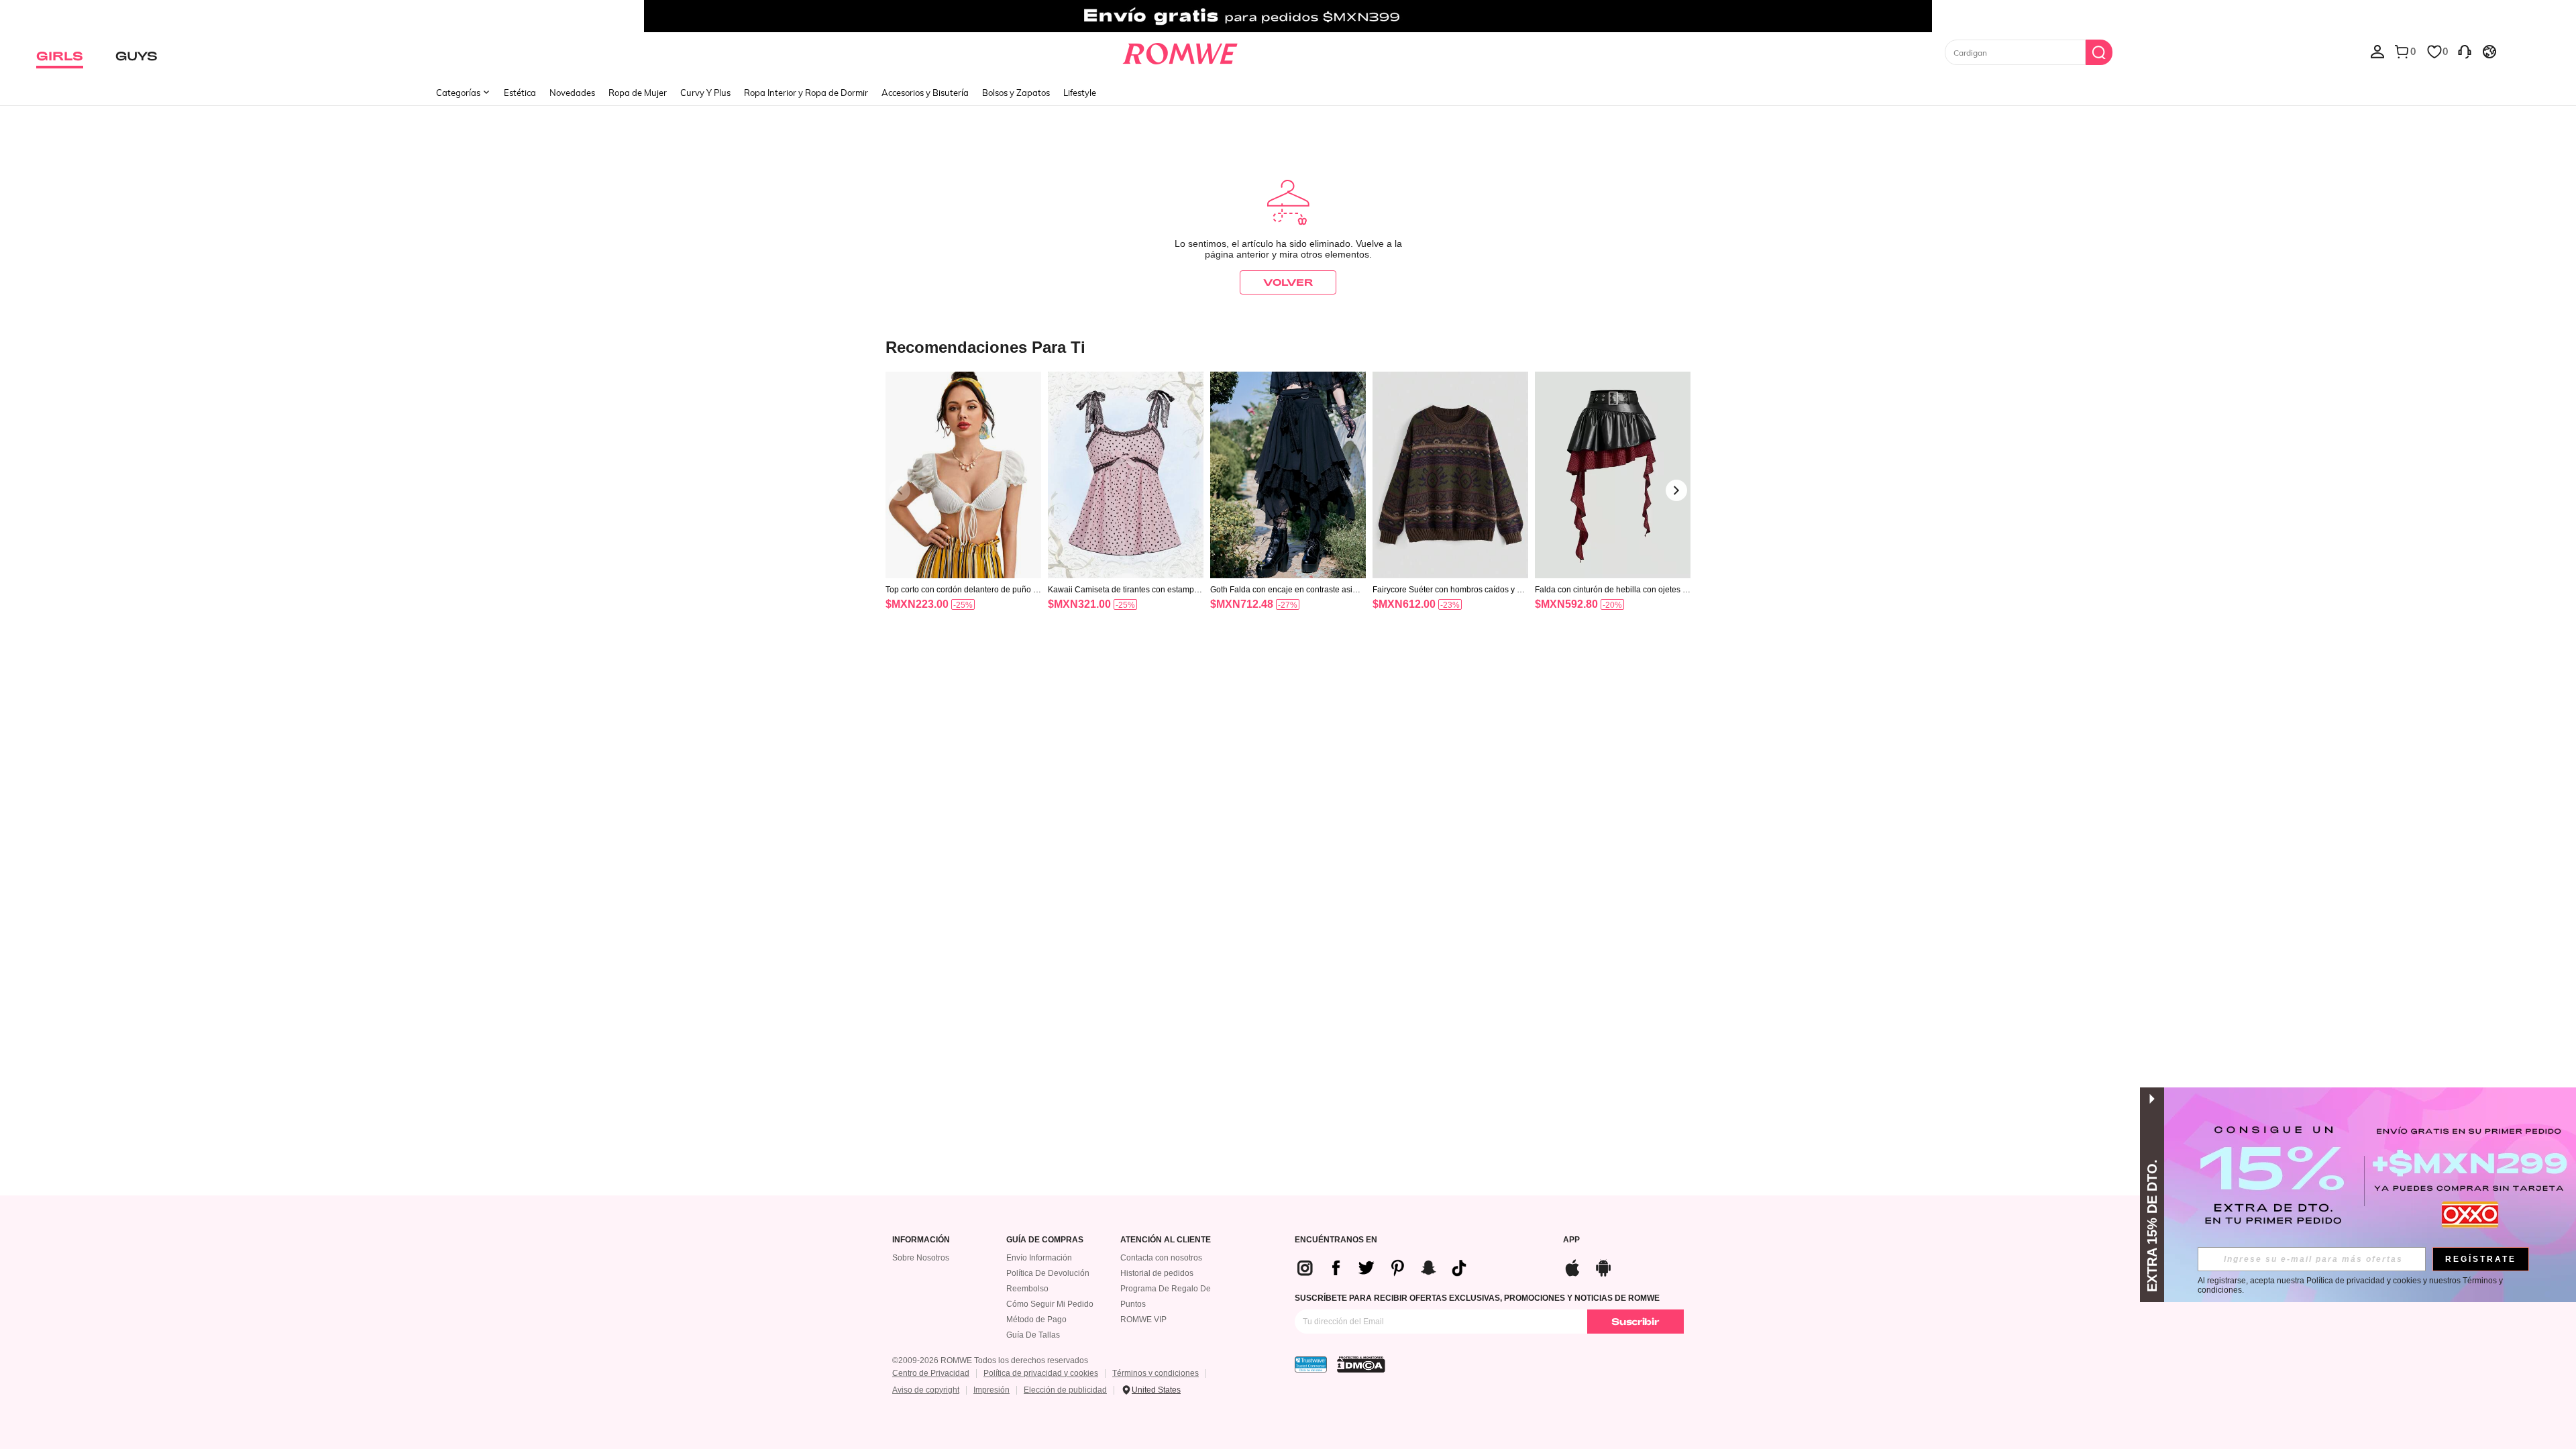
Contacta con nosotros (1161, 1258)
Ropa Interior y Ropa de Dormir (806, 93)
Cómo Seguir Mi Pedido (1050, 1304)
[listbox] (2377, 51)
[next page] (1676, 490)
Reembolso (1027, 1289)
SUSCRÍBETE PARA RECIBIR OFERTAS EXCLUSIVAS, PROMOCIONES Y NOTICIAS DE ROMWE (1477, 1298)
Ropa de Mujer (638, 93)
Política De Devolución (1048, 1273)
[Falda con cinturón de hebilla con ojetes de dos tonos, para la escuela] (1613, 475)
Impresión (991, 1390)
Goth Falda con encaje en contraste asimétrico (1288, 590)
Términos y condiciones (1156, 1373)
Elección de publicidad (1065, 1390)
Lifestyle (1080, 93)
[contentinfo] (917, 604)
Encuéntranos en (1336, 1240)
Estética (520, 93)
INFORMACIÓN (921, 1240)
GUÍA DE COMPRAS (1045, 1240)
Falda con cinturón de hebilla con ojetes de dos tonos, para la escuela (1611, 590)
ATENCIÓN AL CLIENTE (1166, 1240)
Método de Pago (1036, 1320)
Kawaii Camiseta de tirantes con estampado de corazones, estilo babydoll (1126, 590)
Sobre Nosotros (921, 1258)
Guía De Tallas (1033, 1335)
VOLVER (1288, 282)
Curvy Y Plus (705, 93)
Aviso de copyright (926, 1390)
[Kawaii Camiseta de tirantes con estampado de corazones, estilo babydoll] (1126, 475)
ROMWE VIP (1143, 1320)
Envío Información (1039, 1258)
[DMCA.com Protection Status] (1361, 1364)
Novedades (572, 93)
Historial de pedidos (1157, 1273)
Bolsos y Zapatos (1016, 93)
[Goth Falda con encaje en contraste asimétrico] (1288, 475)
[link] (1288, 16)
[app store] (1572, 1266)
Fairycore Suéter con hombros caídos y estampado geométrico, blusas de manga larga (1450, 590)
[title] (1288, 346)
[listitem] (963, 508)
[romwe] (1180, 51)
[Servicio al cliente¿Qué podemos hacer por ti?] (2465, 51)
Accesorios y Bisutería (925, 93)
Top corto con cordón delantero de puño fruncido (962, 590)
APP (1571, 1240)
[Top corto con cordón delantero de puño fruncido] (963, 475)
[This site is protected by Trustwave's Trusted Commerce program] (1311, 1364)
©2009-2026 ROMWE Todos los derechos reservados (990, 1360)
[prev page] (900, 490)
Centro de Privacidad (931, 1373)
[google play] (1603, 1266)
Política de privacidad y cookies (1041, 1373)
